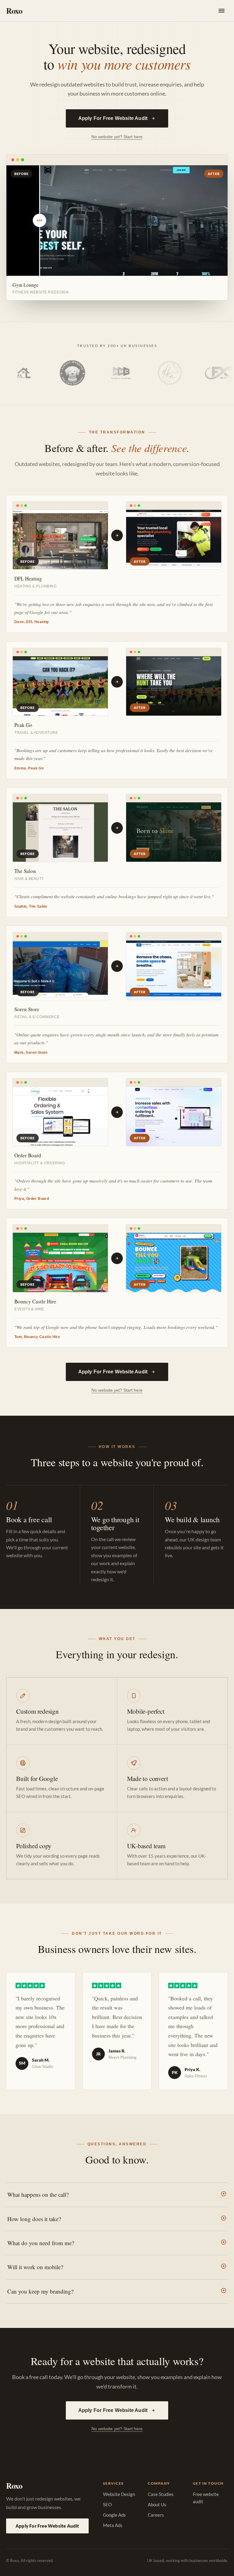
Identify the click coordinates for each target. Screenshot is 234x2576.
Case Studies (161, 2494)
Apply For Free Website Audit (113, 118)
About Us (157, 2504)
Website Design (119, 2494)
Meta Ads (113, 2525)
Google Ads (114, 2515)
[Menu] (222, 11)
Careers (156, 2515)
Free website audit (206, 2498)
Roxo (14, 11)
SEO (107, 2504)
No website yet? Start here (117, 137)
